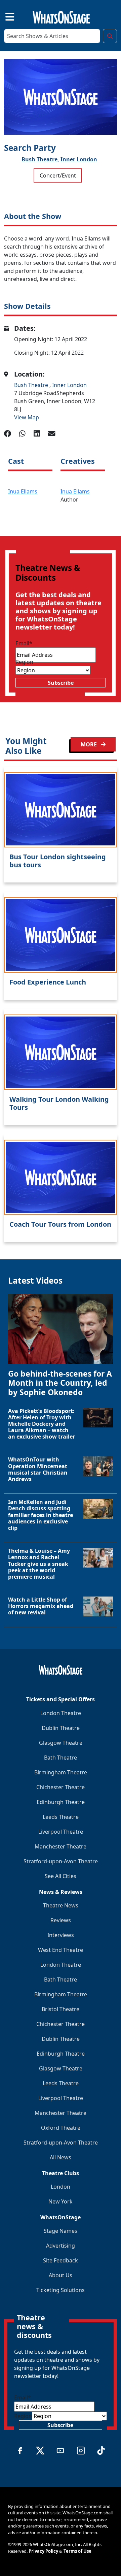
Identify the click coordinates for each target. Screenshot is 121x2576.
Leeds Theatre (61, 1817)
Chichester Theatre (61, 1787)
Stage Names (61, 2231)
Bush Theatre (32, 385)
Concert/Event (58, 175)
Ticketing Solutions (61, 2290)
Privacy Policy (43, 2551)
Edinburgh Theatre (61, 1802)
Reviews (61, 1920)
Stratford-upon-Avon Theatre (61, 1861)
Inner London (79, 159)
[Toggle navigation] (4, 16)
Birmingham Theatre (61, 1772)
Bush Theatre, (40, 159)
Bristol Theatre (61, 2009)
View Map (27, 417)
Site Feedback (61, 2260)
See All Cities (61, 1876)
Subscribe (61, 683)
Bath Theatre (61, 1758)
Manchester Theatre (61, 1846)
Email (24, 643)
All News (61, 2157)
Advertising (61, 2246)
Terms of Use (77, 2551)
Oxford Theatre (61, 2128)
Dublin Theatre (61, 1728)
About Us (61, 2275)
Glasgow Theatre (61, 1743)
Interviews (61, 1935)
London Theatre (61, 1713)
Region (24, 662)
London (61, 2187)
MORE (89, 744)
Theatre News (61, 1905)
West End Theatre (61, 1950)
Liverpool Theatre (61, 1832)
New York (61, 2201)
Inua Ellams (23, 491)
